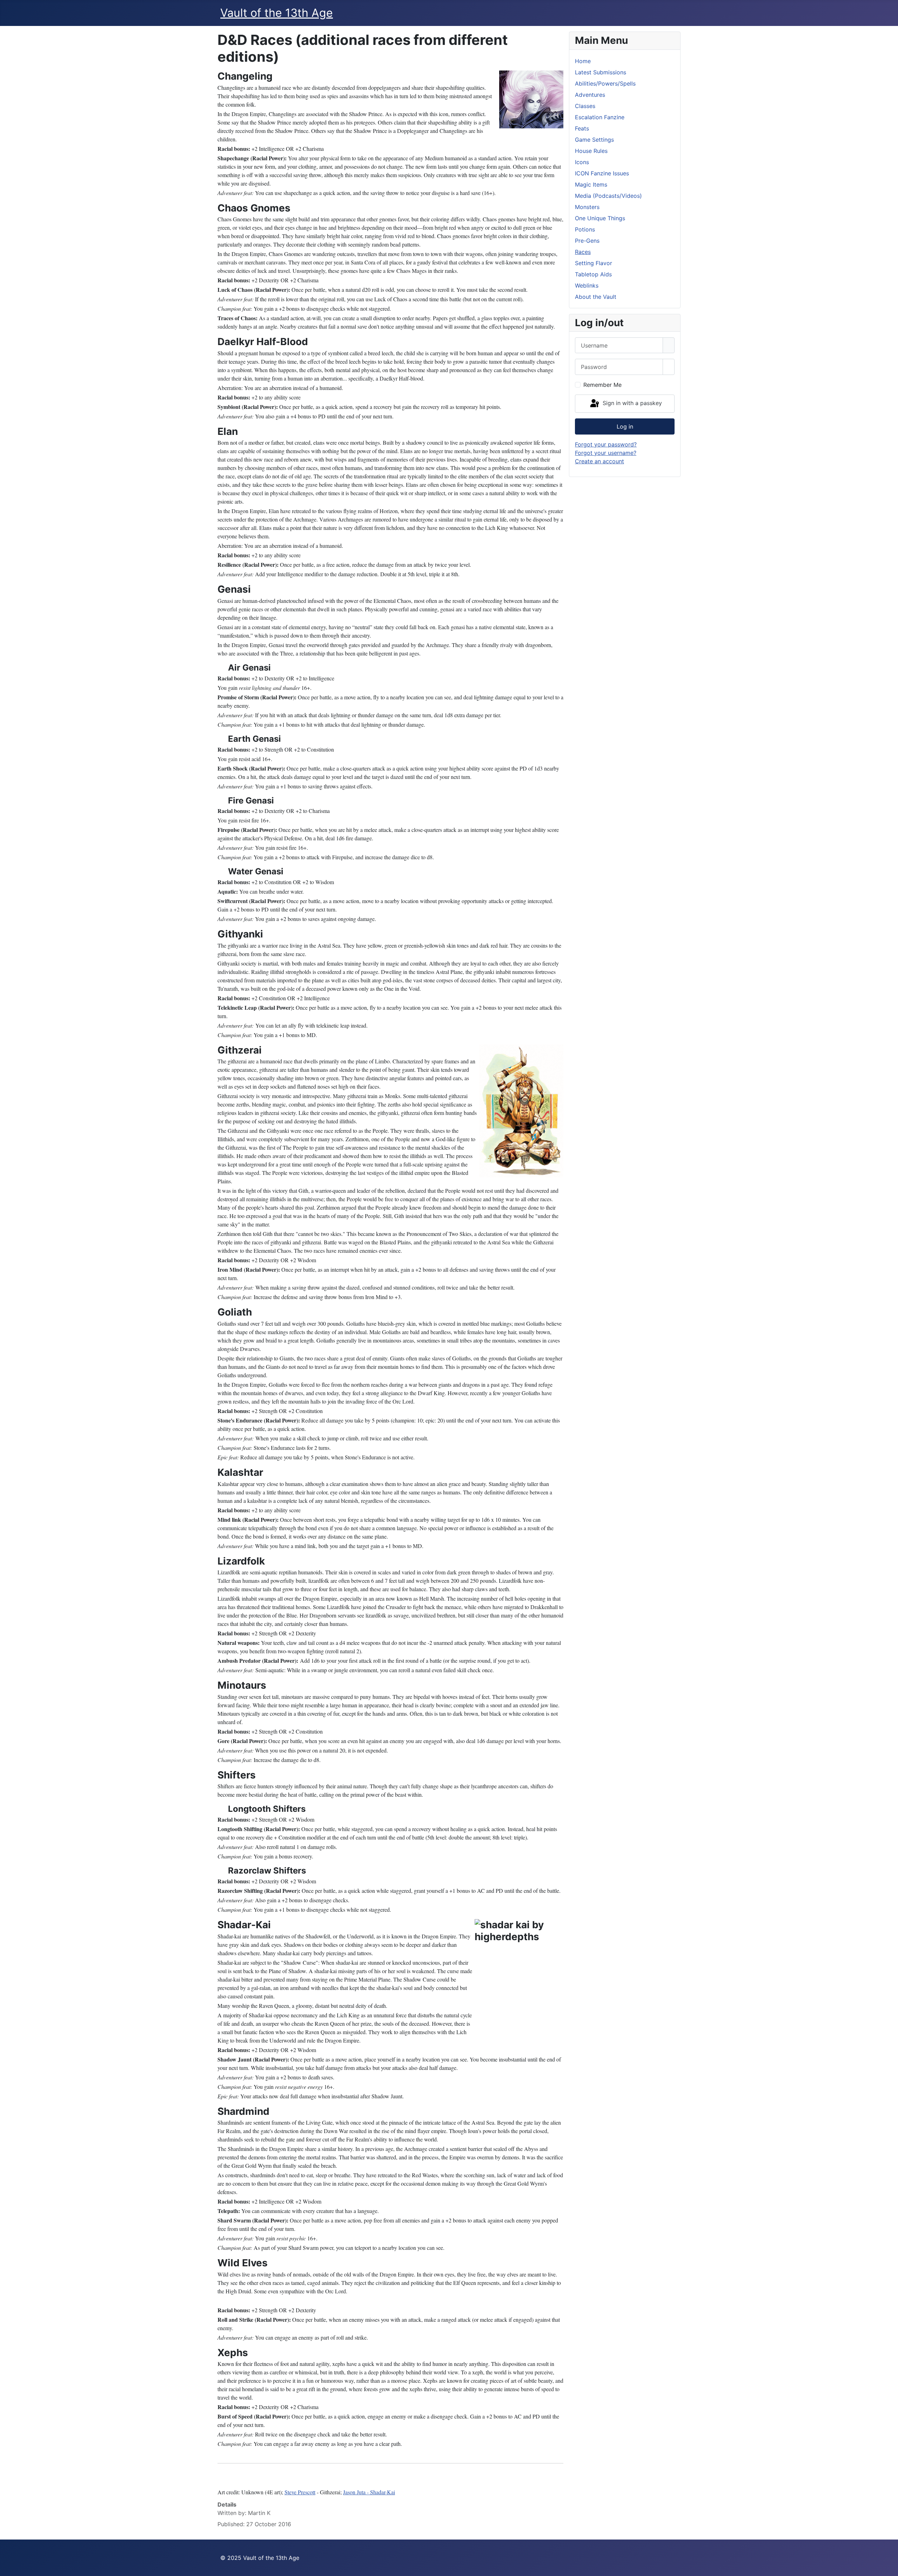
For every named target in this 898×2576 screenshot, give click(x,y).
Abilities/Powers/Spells (605, 83)
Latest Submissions (601, 72)
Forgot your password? (606, 444)
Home (583, 61)
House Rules (591, 151)
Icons (582, 162)
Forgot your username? (606, 453)
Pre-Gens (587, 241)
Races (583, 252)
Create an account (599, 461)
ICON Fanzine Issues (602, 173)
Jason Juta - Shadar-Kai (369, 2492)
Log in (625, 426)
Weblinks (587, 285)
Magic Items (591, 184)
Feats (582, 128)
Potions (585, 229)
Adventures (590, 95)
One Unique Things (600, 218)
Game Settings (594, 140)
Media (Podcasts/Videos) (608, 196)
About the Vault (596, 297)
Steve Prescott (300, 2492)
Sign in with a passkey (631, 403)
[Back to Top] (889, 2567)
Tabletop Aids (593, 274)
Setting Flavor (594, 263)
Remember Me (602, 385)
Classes (585, 106)
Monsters (587, 207)
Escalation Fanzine (600, 117)
